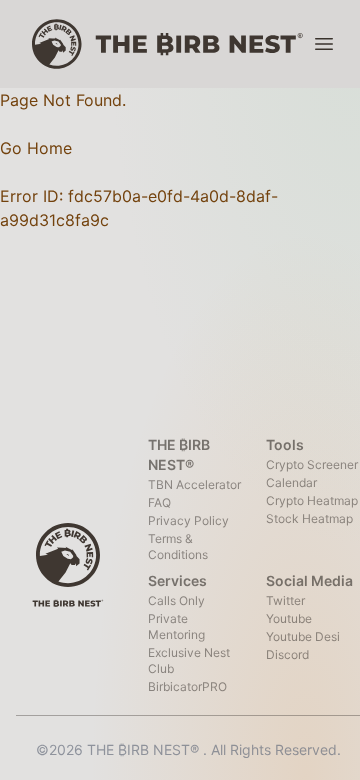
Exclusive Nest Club (189, 660)
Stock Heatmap (309, 518)
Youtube (289, 618)
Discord (287, 654)
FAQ (159, 502)
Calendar (291, 482)
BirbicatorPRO (187, 686)
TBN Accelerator (194, 484)
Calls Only (176, 600)
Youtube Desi (303, 636)
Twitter (285, 600)
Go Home (36, 148)
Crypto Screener (312, 464)
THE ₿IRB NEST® (145, 749)
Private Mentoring (176, 626)
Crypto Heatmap (312, 500)
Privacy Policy (188, 520)
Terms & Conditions (178, 546)
